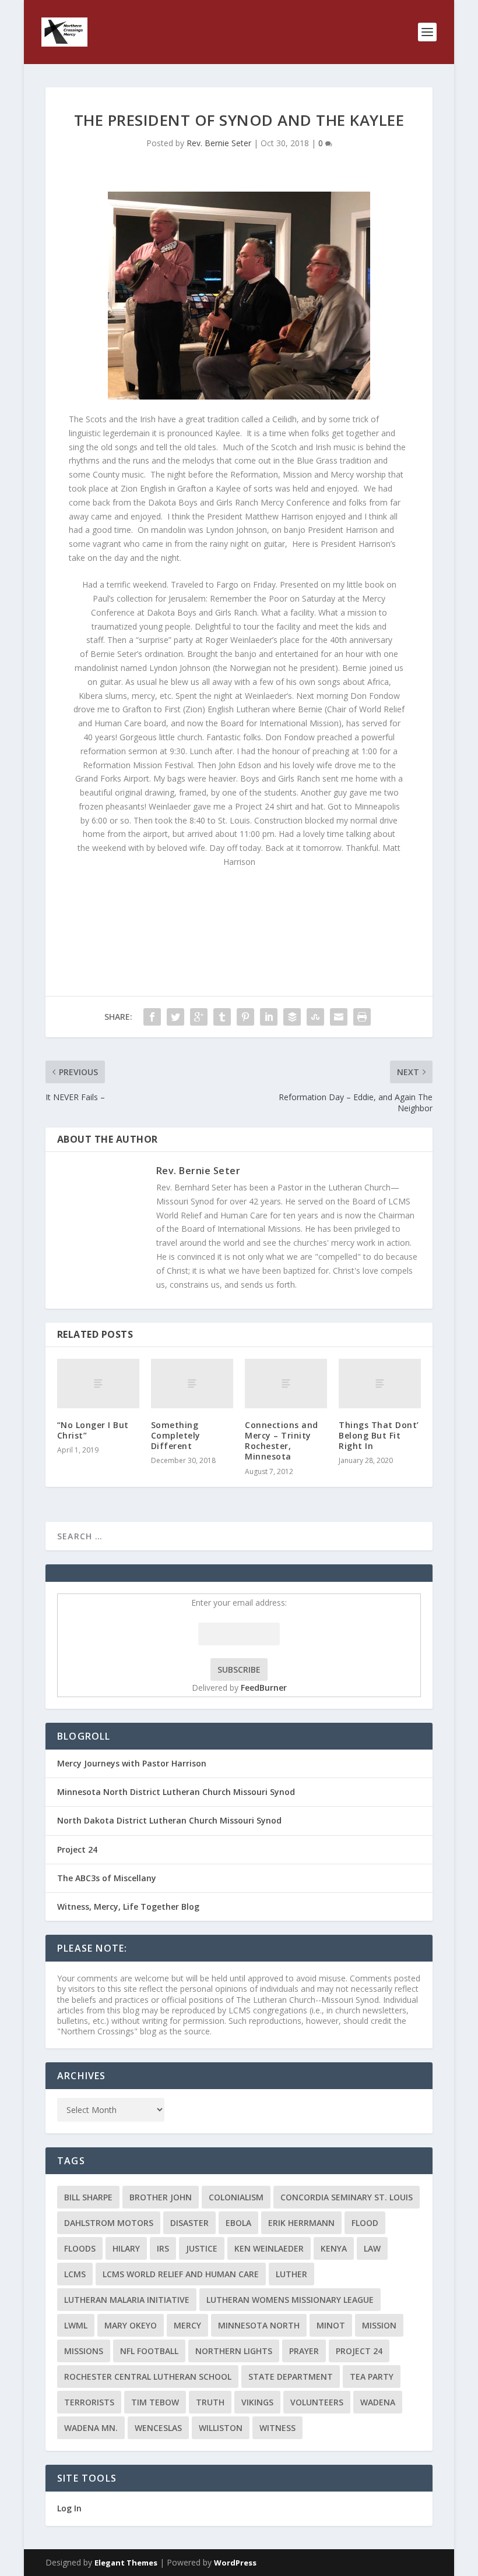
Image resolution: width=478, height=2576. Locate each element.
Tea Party (372, 2377)
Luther (291, 2274)
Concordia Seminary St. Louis (347, 2197)
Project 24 (77, 1849)
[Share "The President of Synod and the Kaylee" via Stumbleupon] (315, 1017)
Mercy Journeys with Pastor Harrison (132, 1763)
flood (365, 2223)
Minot (331, 2325)
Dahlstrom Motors (109, 2223)
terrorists (89, 2402)
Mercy (187, 2325)
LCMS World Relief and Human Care (181, 2274)
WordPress (235, 2563)
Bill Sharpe (88, 2197)
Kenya (334, 2248)
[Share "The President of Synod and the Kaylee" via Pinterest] (245, 1017)
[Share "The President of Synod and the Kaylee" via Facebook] (152, 1017)
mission (379, 2325)
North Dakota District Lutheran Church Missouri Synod (169, 1820)
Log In (69, 2508)
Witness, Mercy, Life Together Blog (128, 1907)
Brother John (161, 2197)
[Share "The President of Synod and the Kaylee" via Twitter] (175, 1017)
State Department (291, 2377)
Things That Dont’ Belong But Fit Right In (379, 1435)
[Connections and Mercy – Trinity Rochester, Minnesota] (286, 1384)
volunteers (317, 2402)
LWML (76, 2325)
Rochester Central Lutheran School (148, 2377)
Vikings (257, 2402)
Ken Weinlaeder (269, 2248)
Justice (202, 2248)
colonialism (236, 2197)
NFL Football (149, 2351)
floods (80, 2248)
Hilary (126, 2248)
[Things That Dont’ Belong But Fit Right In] (380, 1384)
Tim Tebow (155, 2402)
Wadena (378, 2402)
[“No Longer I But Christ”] (98, 1384)
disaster (189, 2223)
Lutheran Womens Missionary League (290, 2300)
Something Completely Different (176, 1435)
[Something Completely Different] (192, 1384)
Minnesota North (259, 2325)
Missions (84, 2351)
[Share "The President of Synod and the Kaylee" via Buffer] (292, 1017)
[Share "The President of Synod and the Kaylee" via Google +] (199, 1017)
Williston (221, 2428)
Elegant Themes (126, 2563)
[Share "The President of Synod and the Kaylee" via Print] (362, 1017)
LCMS (75, 2274)
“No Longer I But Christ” (93, 1430)
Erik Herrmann (301, 2223)
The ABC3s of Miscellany (107, 1878)
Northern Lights (234, 2351)
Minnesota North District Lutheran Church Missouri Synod (176, 1792)
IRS (163, 2248)
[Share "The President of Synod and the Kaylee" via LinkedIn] (269, 1017)
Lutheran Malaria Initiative (127, 2300)
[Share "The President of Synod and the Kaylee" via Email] (339, 1017)
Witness (277, 2428)
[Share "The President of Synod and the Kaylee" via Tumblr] (222, 1017)
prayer (304, 2351)
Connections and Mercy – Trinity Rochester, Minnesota (282, 1441)
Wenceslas (158, 2428)
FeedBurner (264, 1688)
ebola (238, 2223)
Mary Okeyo (131, 2325)
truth (210, 2402)
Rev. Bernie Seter (219, 143)
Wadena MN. (91, 2428)
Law (372, 2248)
